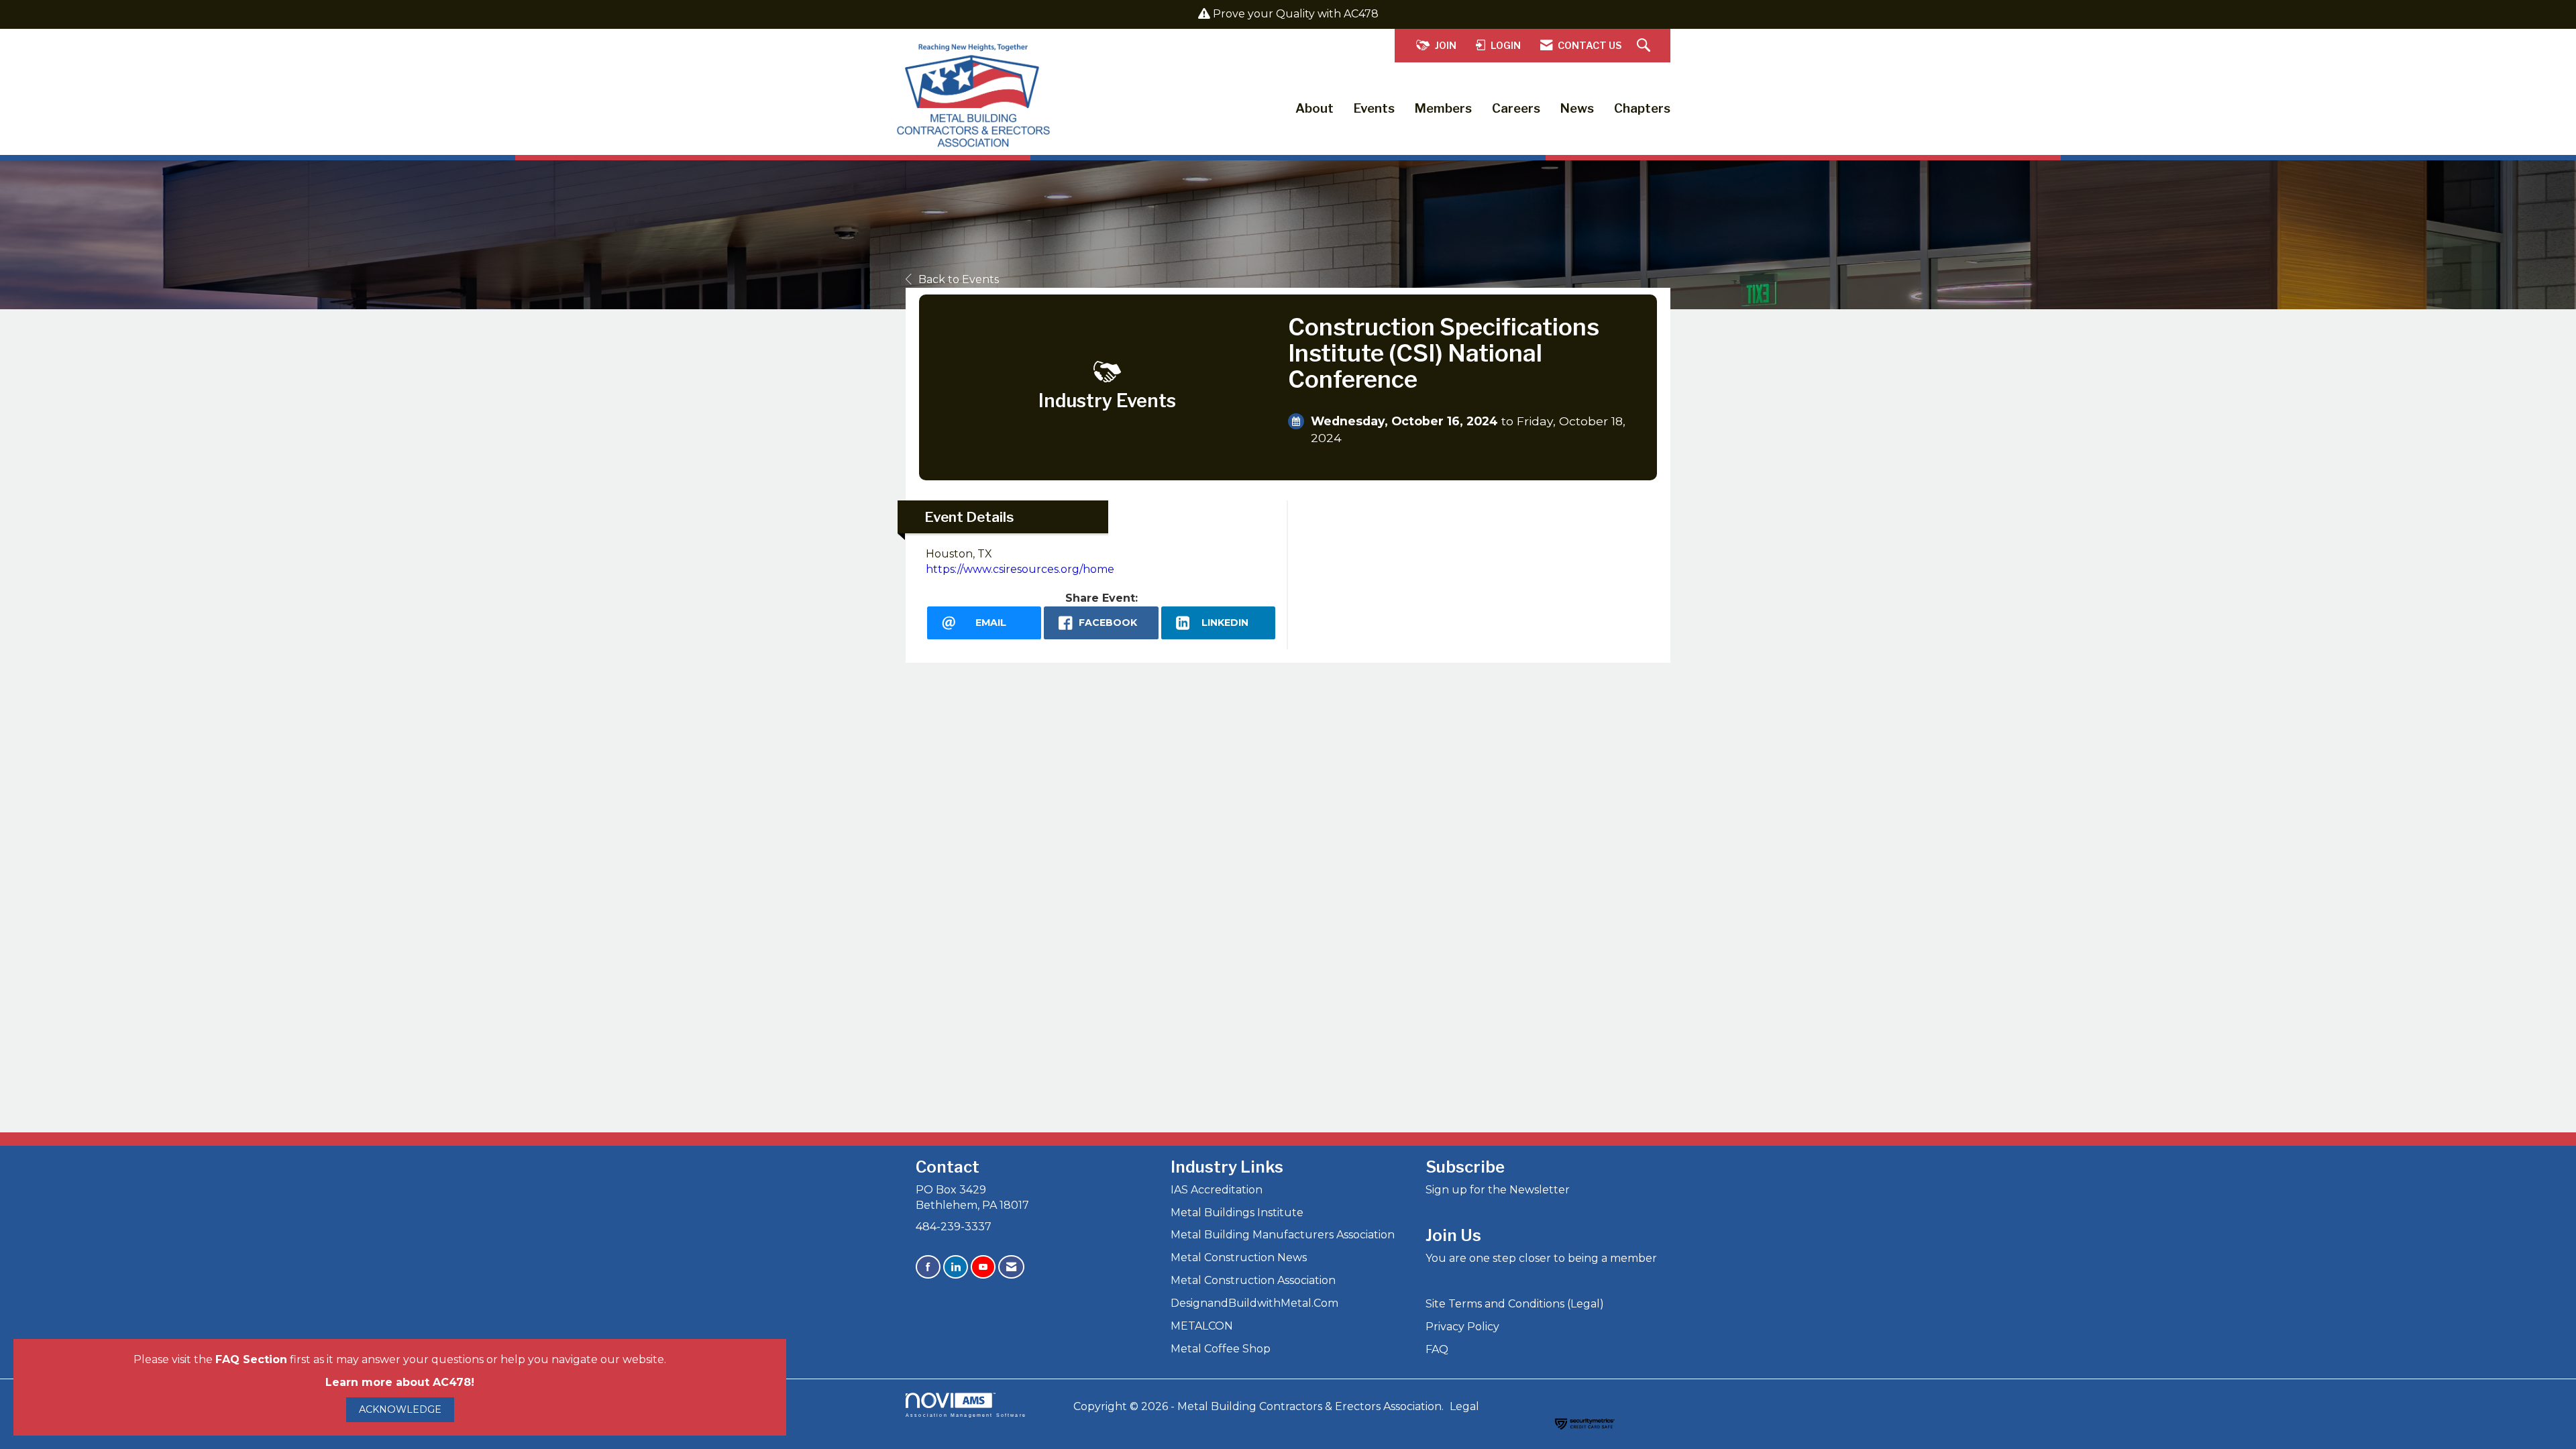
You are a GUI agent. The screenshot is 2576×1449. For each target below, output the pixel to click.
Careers (1516, 108)
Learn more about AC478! (400, 1382)
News (1577, 108)
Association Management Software (966, 1415)
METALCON (1202, 1326)
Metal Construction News (1239, 1257)
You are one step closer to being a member (1541, 1258)
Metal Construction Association (1253, 1280)
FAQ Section (251, 1359)
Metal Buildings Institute (1237, 1213)
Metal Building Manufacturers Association (1283, 1235)
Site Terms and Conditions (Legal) (1515, 1304)
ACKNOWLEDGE (400, 1409)
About (1314, 108)
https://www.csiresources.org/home (1020, 569)
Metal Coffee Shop (1221, 1349)
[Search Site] (1645, 46)
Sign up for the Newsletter (1498, 1190)
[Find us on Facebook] (928, 1267)
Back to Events (959, 279)
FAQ (1437, 1349)
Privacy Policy (1462, 1327)
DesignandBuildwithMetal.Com (1254, 1303)
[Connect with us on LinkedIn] (956, 1267)
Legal (1464, 1406)
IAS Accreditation (1217, 1190)
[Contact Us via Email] (1011, 1267)
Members (1443, 108)
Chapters (1642, 108)
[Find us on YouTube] (983, 1267)
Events (1374, 108)
